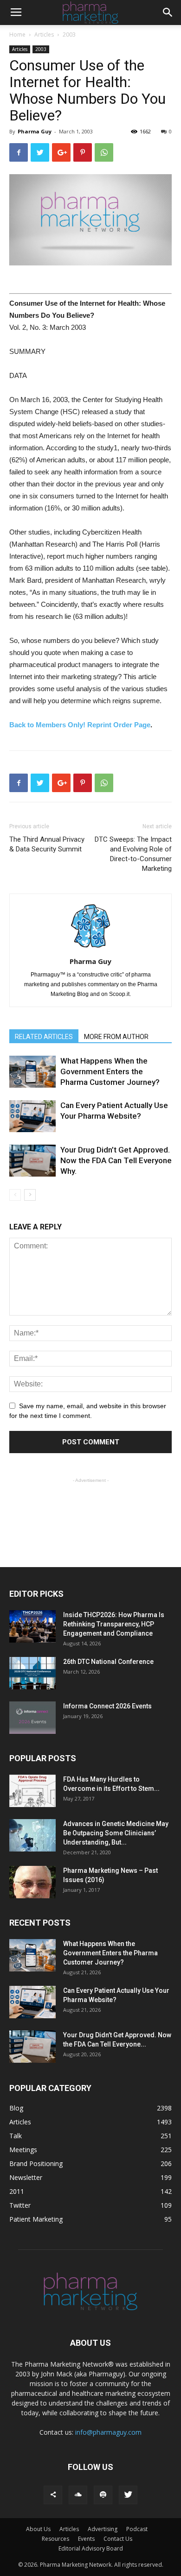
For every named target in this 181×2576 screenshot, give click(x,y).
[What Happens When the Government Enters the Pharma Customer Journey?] (32, 1072)
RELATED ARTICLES (44, 1037)
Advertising (103, 2529)
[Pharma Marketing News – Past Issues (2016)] (32, 1882)
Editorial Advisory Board (91, 2548)
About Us (38, 2529)
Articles (44, 35)
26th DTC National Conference (108, 1662)
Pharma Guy (35, 131)
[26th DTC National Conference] (32, 1673)
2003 (69, 35)
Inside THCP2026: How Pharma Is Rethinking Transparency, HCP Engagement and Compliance (114, 1624)
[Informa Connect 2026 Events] (32, 1718)
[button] (168, 13)
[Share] (53, 2495)
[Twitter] (128, 2495)
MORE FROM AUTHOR (116, 1037)
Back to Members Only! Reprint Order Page (80, 725)
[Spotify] (103, 2495)
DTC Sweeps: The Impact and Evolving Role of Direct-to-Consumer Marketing (133, 854)
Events (86, 2539)
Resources (55, 2539)
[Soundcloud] (78, 2495)
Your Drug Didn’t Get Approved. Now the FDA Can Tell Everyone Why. (116, 1160)
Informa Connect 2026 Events (107, 1706)
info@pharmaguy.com (108, 2432)
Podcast (137, 2529)
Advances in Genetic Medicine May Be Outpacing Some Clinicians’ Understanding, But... (116, 1833)
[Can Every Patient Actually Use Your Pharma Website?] (32, 1116)
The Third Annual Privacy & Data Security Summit (47, 844)
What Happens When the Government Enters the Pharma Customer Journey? (110, 1071)
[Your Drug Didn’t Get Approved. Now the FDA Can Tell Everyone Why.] (32, 1161)
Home (17, 35)
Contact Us (118, 2539)
